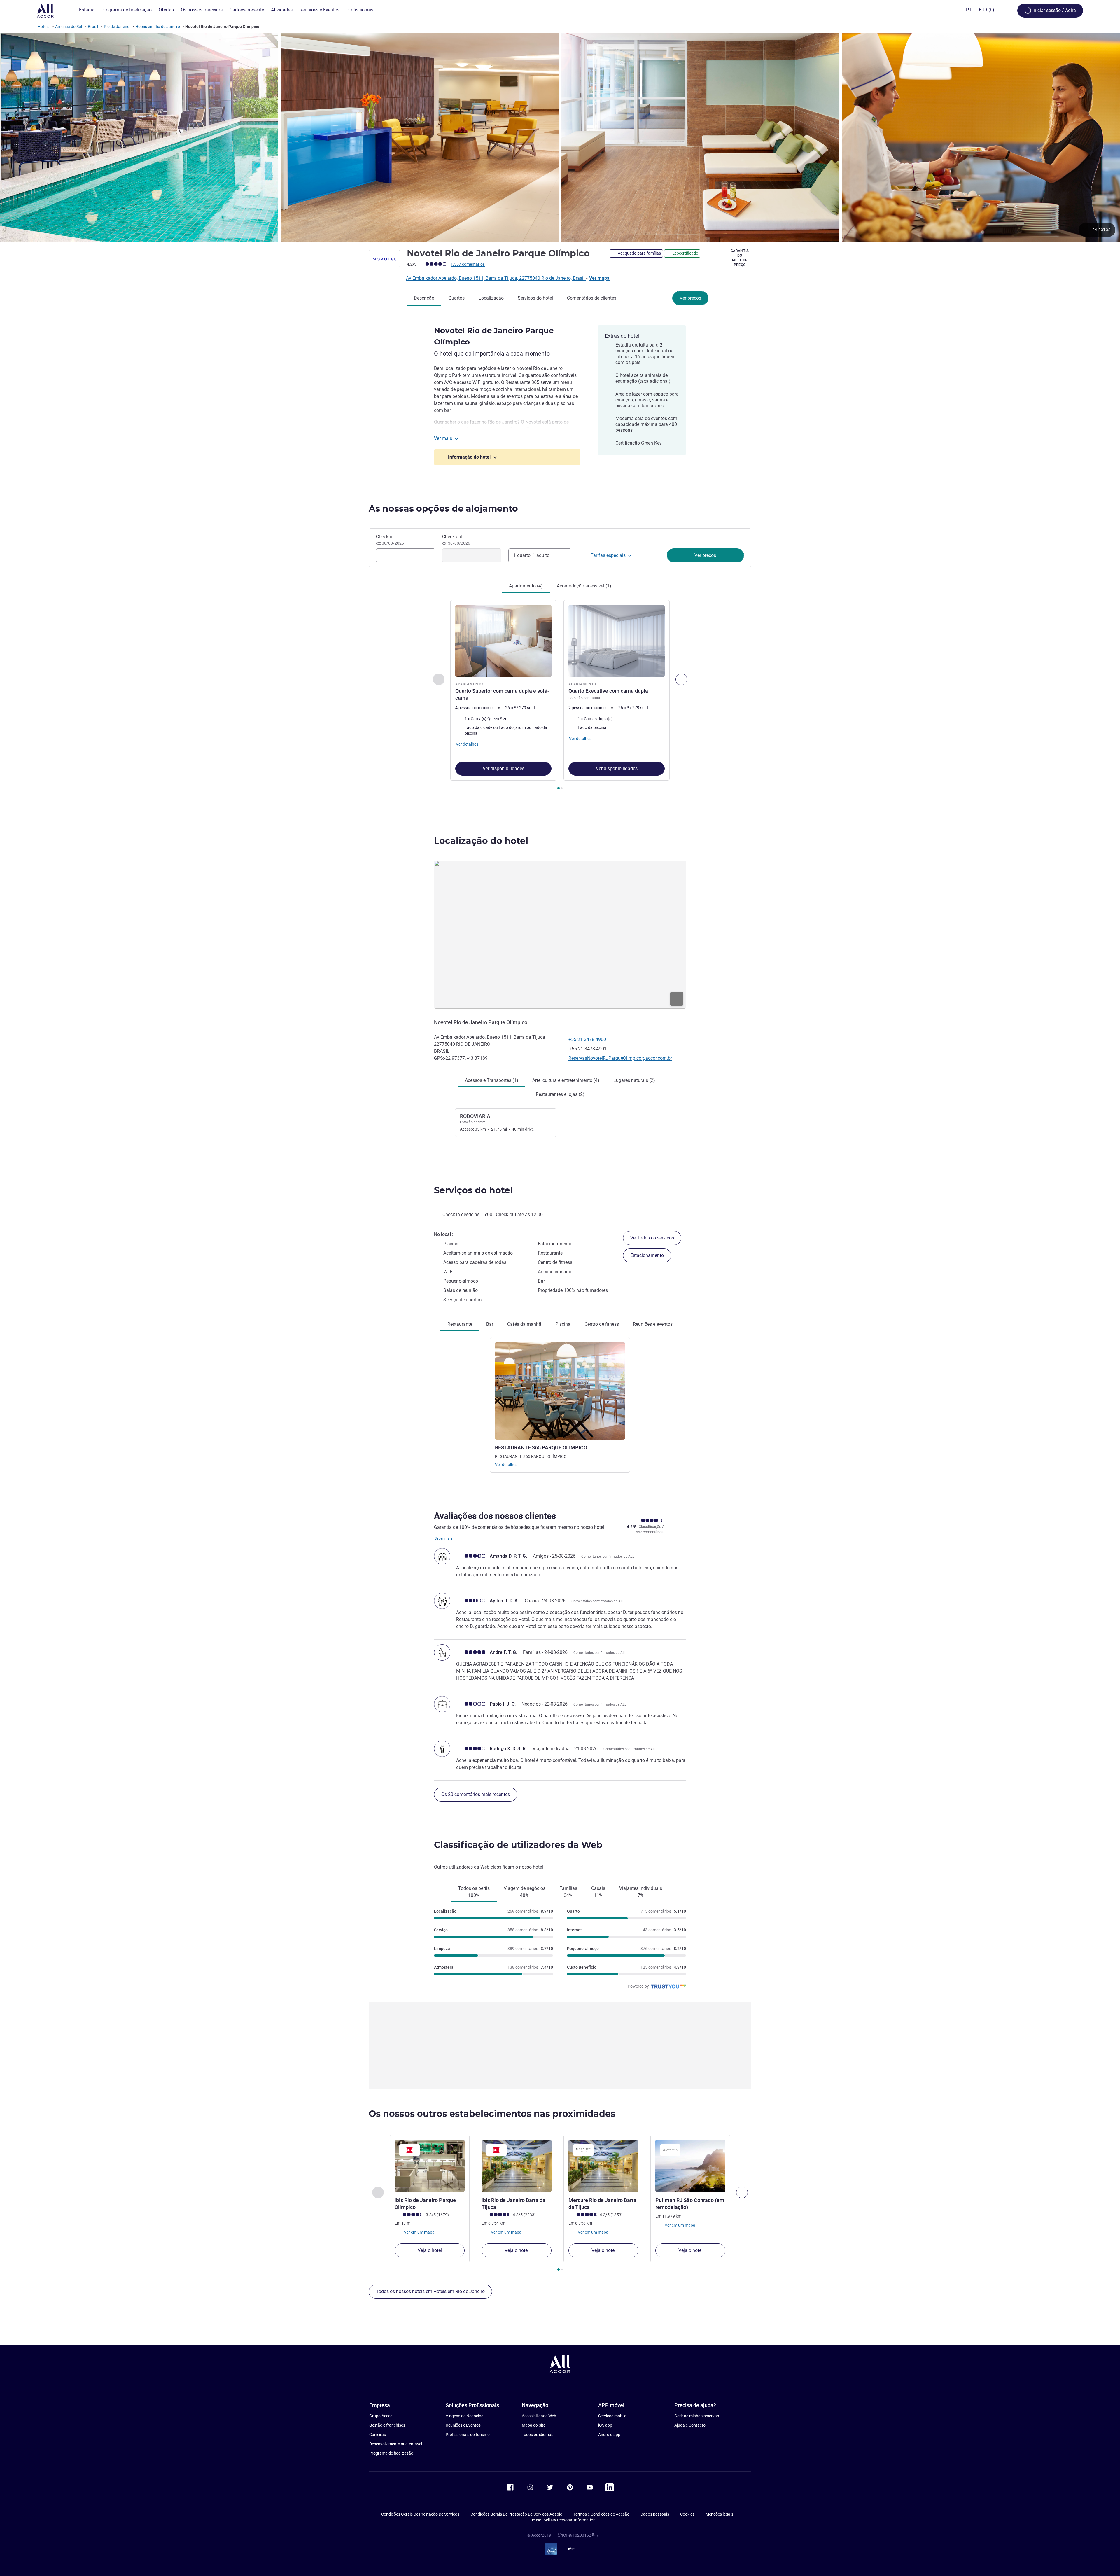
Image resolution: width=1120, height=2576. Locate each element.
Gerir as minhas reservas (697, 2416)
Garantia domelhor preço (740, 258)
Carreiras (378, 2435)
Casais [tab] (598, 1892)
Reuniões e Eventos (463, 2425)
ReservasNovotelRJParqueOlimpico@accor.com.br (620, 1058)
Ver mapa (599, 278)
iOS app (605, 2425)
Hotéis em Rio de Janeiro (158, 27)
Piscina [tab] (563, 1324)
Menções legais (719, 2514)
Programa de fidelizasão (391, 2453)
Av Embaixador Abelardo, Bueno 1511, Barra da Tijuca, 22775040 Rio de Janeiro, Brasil (496, 278)
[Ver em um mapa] (560, 935)
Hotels (43, 27)
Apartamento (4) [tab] (526, 586)
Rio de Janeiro (117, 27)
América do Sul (69, 27)
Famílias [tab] (568, 1892)
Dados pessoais (655, 2514)
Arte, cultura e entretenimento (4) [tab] (566, 1080)
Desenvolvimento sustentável (396, 2444)
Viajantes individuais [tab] (641, 1892)
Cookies (687, 2514)
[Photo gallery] (560, 137)
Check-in (390, 540)
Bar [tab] (490, 1324)
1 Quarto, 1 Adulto (531, 555)
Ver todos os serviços (652, 1238)
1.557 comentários (468, 264)
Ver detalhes (506, 1465)
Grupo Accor (381, 2416)
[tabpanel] (560, 696)
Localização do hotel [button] (481, 841)
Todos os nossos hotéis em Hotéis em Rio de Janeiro (430, 2291)
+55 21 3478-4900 (587, 1039)
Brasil (93, 27)
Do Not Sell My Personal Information (563, 2520)
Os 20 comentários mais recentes (476, 1794)
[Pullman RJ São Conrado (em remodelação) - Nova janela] (690, 2166)
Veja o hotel (430, 2250)
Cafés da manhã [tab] (524, 1324)
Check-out (456, 540)
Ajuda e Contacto (690, 2425)
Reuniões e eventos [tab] (653, 1324)
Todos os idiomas (538, 2435)
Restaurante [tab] (460, 1324)
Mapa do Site (534, 2425)
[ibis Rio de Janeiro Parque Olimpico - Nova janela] (430, 2166)
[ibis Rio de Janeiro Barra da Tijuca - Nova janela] (517, 2166)
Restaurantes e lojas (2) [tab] (560, 1094)
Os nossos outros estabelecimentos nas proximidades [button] (492, 2114)
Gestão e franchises (387, 2425)
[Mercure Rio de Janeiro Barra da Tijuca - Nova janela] (603, 2166)
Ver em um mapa (419, 2232)
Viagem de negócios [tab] (525, 1892)
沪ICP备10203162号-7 (578, 2535)
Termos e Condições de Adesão (601, 2514)
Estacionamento (647, 1255)
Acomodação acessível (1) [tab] (584, 586)
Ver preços (690, 298)
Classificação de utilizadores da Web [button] (518, 1845)
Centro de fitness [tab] (602, 1324)
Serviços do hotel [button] (473, 1190)
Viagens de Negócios (464, 2416)
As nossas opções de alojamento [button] (443, 509)
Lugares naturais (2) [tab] (634, 1080)
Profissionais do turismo (468, 2435)
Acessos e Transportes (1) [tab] (492, 1080)
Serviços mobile (612, 2416)
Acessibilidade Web (539, 2416)
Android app (609, 2435)
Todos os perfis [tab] (474, 1892)
